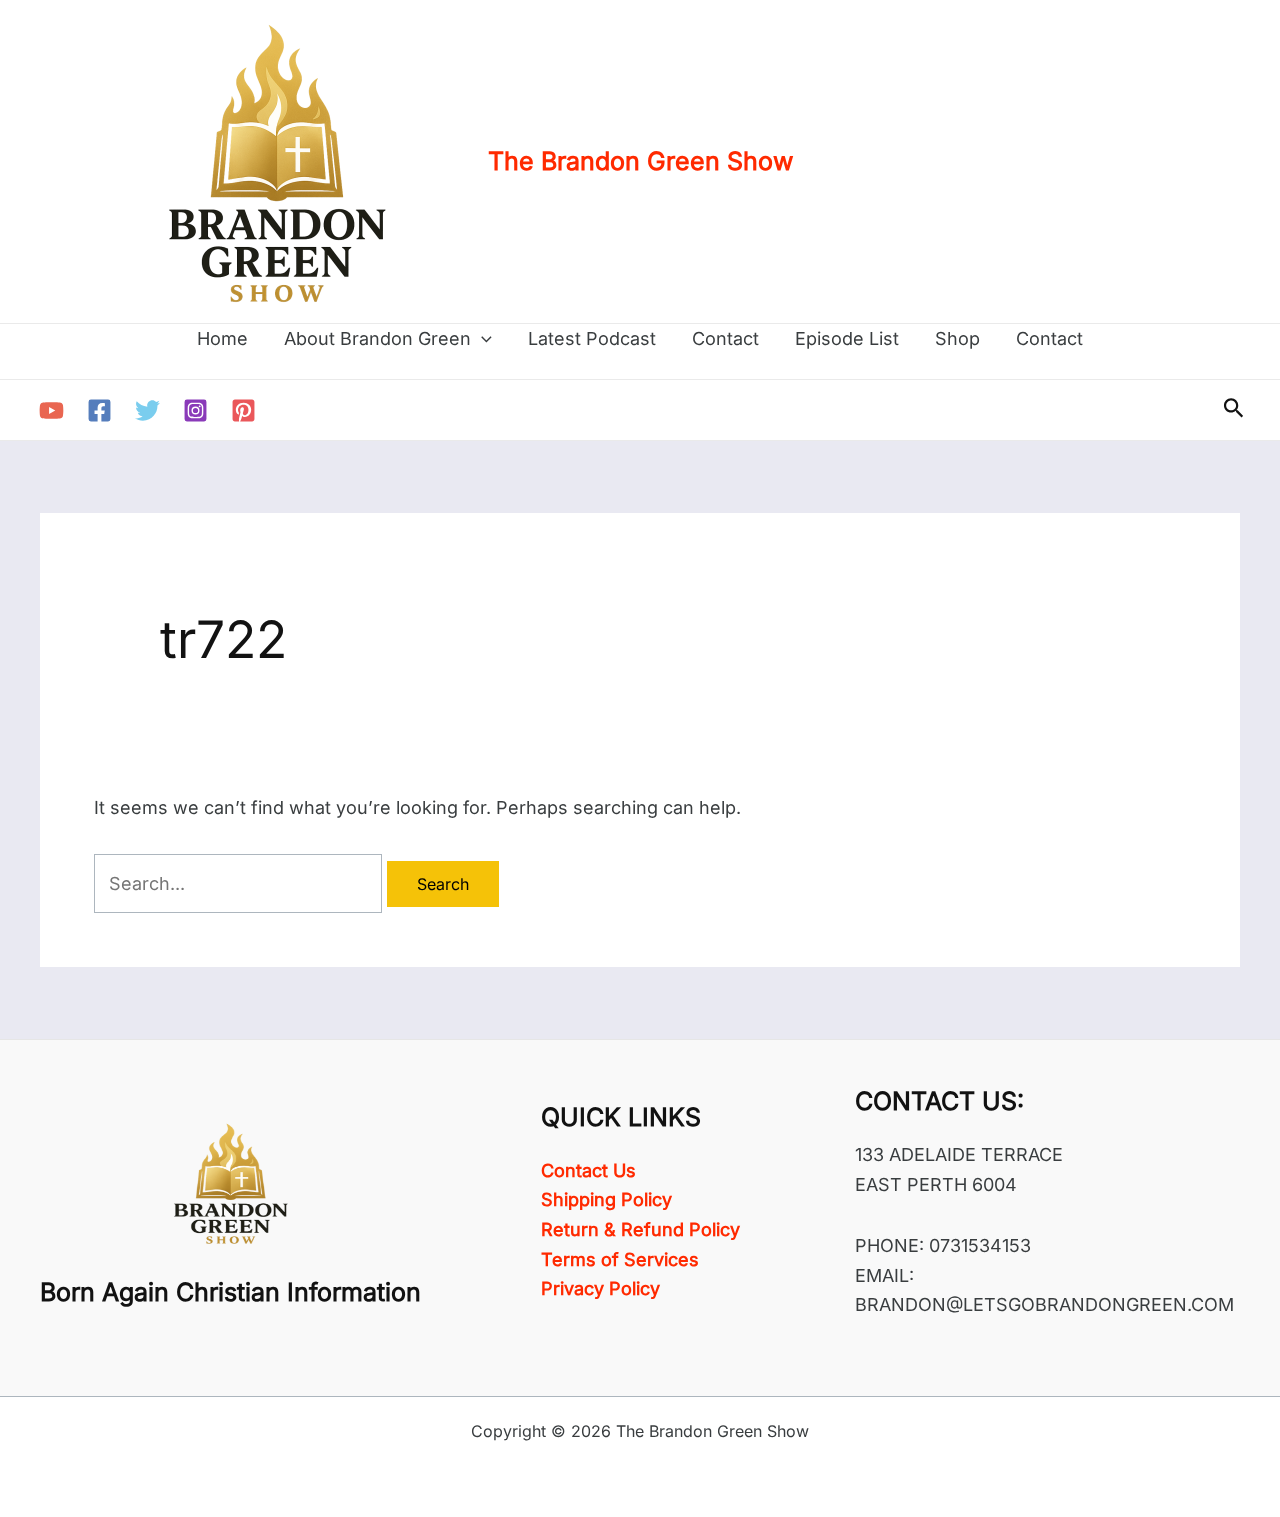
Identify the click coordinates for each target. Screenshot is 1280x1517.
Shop (957, 338)
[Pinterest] (243, 410)
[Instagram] (195, 410)
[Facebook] (99, 410)
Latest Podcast (592, 338)
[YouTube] (51, 410)
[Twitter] (147, 410)
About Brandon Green (377, 338)
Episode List (847, 338)
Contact (725, 338)
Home (222, 338)
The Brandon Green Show (640, 161)
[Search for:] (240, 883)
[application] (481, 339)
